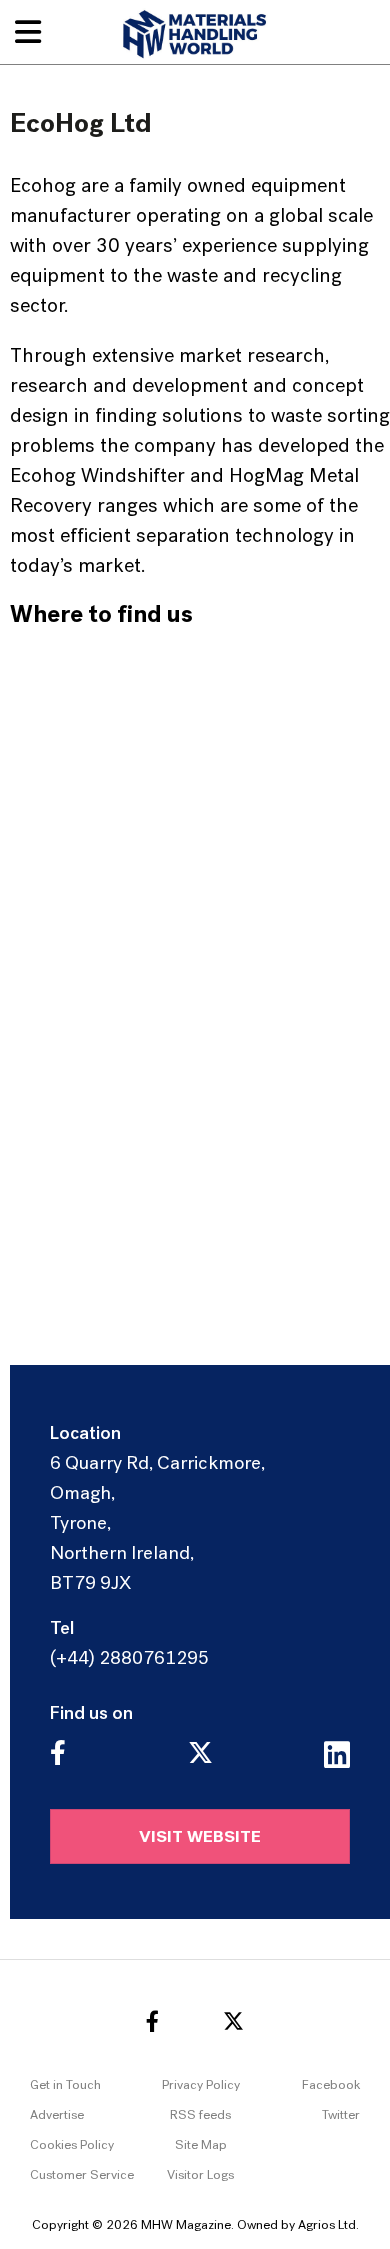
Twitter (341, 2115)
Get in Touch (65, 2085)
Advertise (57, 2115)
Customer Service (82, 2175)
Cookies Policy (72, 2145)
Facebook (331, 2085)
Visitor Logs (200, 2175)
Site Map (201, 2145)
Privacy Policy (201, 2085)
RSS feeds (200, 2115)
